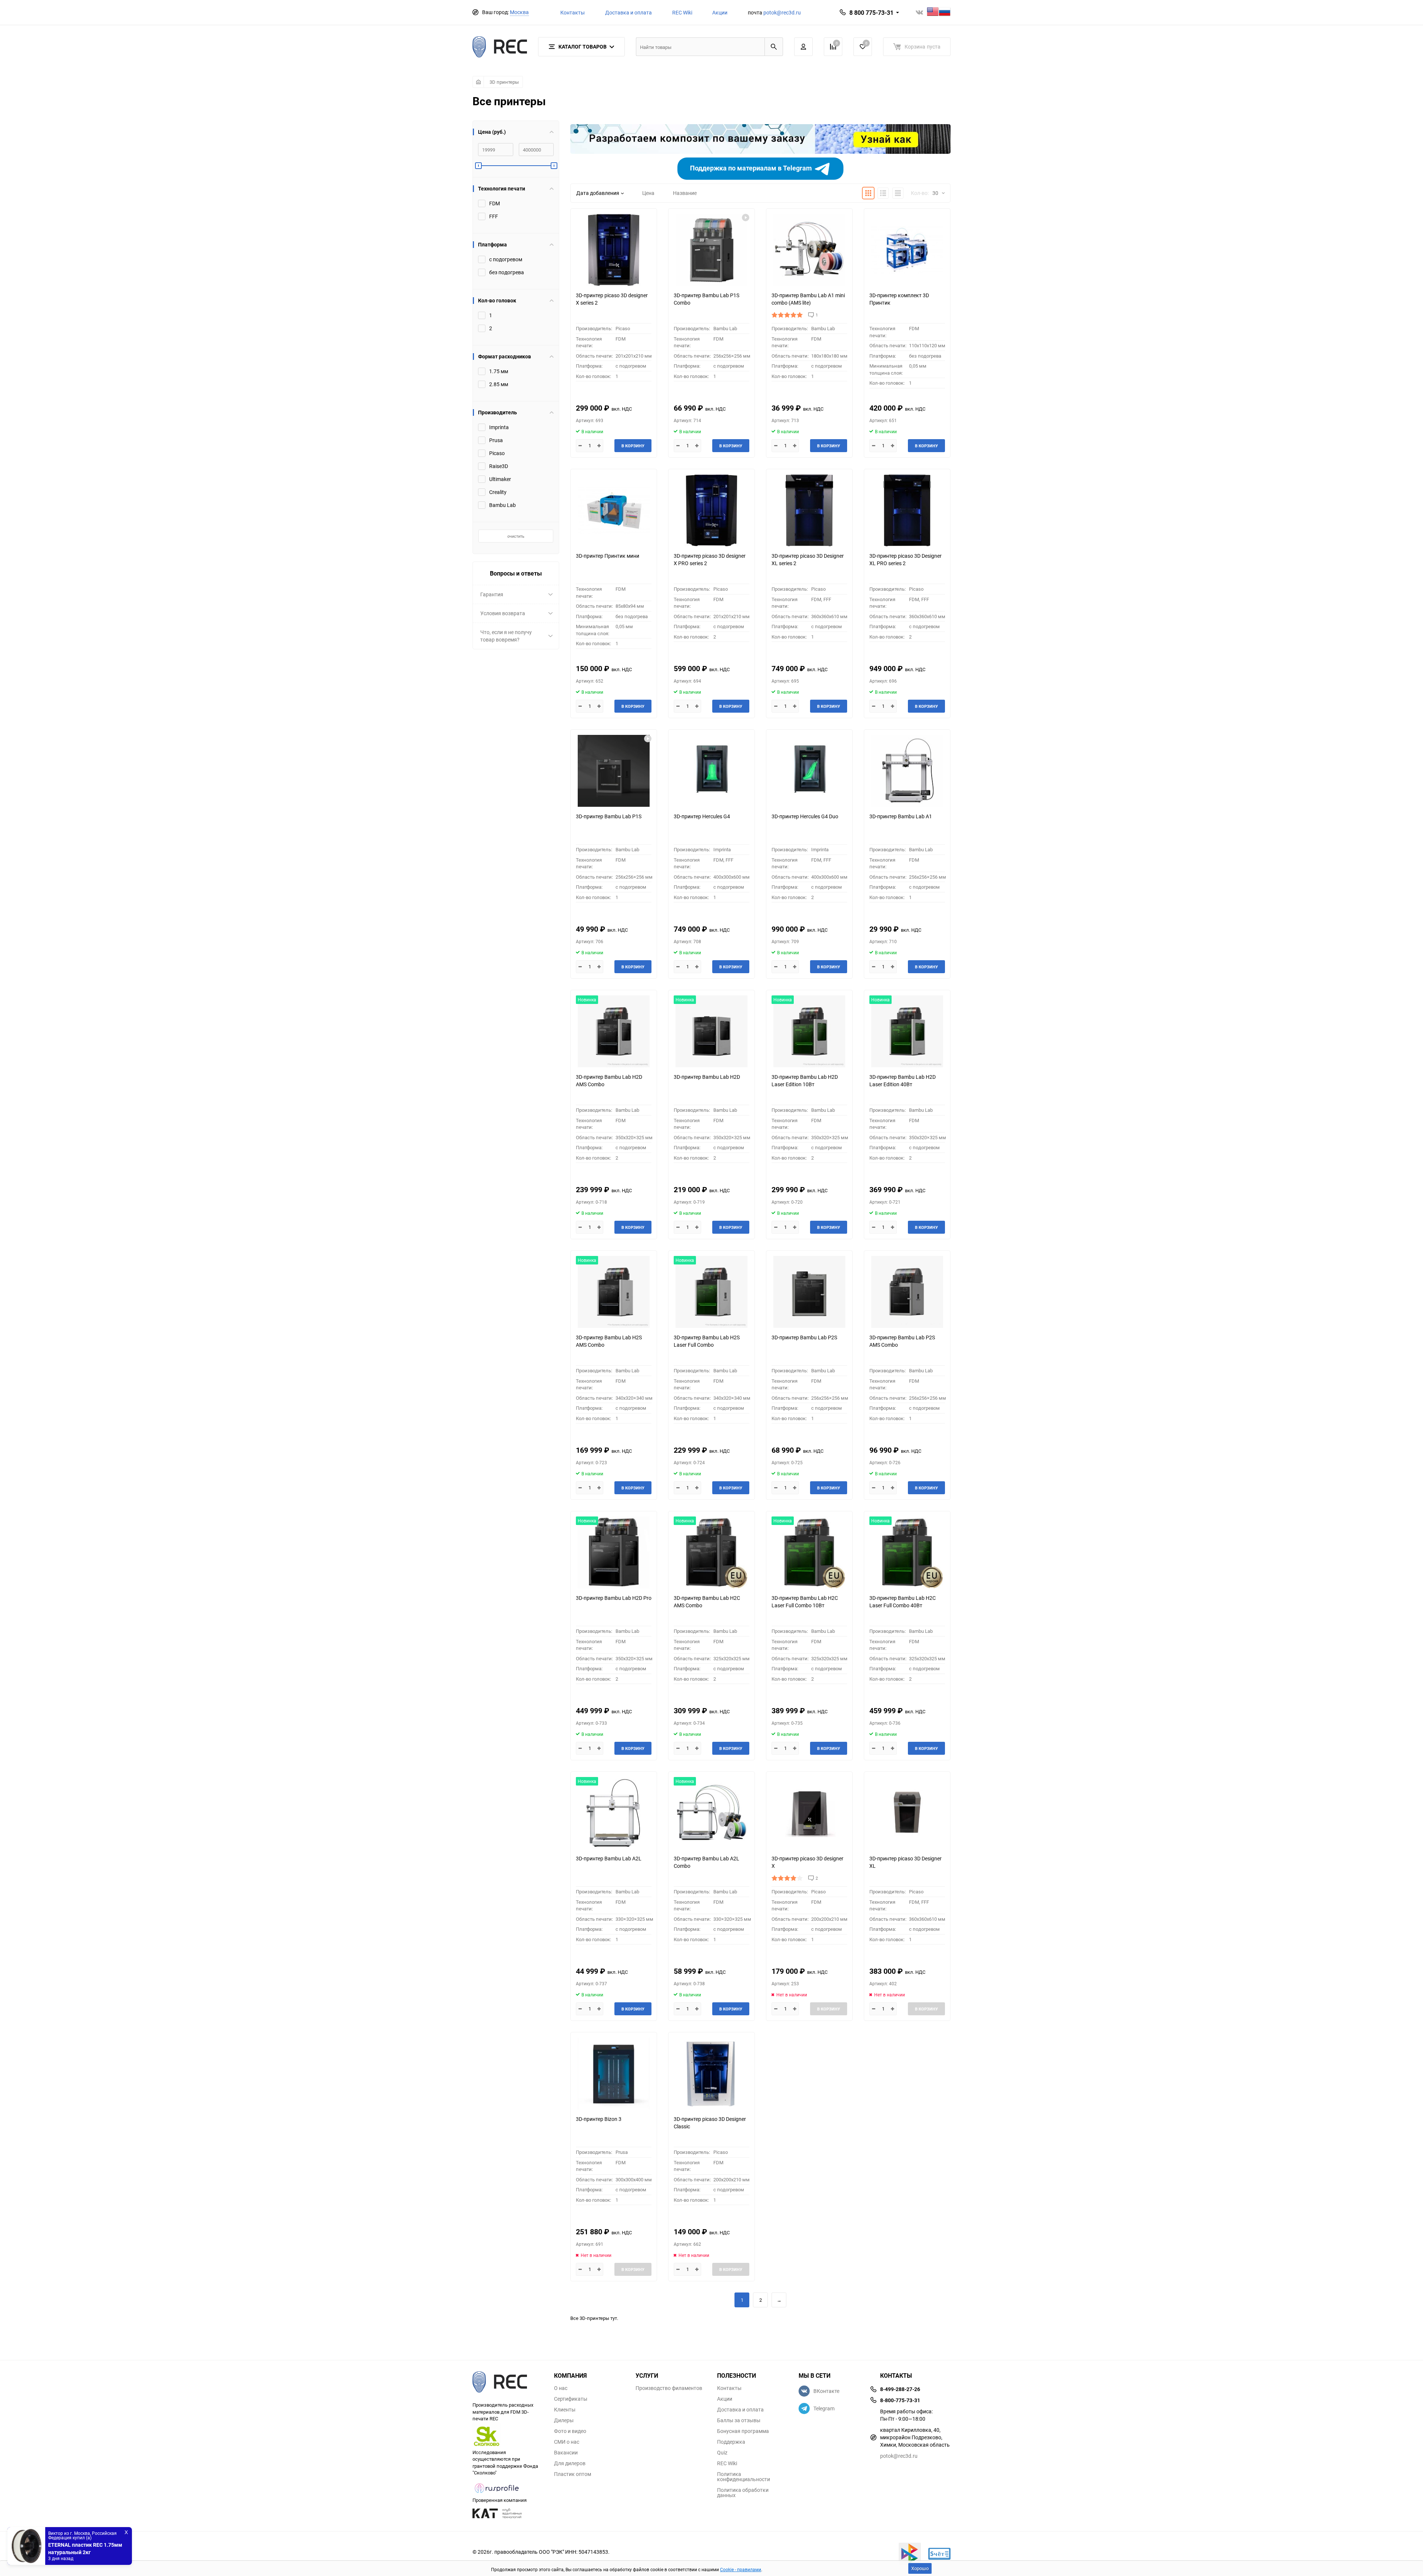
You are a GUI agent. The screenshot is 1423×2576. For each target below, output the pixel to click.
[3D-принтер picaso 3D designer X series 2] (614, 250)
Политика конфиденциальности (744, 2477)
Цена (648, 193)
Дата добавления (598, 193)
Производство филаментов (669, 2388)
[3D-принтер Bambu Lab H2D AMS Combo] (614, 1032)
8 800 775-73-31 (871, 13)
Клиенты (565, 2410)
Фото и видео (570, 2431)
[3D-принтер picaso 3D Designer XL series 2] (809, 510)
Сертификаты (571, 2399)
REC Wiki (682, 12)
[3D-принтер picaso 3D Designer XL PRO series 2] (907, 510)
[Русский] (945, 12)
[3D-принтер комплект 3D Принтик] (907, 250)
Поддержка (731, 2442)
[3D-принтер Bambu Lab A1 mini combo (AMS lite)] (809, 250)
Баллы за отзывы (739, 2420)
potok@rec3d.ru (782, 12)
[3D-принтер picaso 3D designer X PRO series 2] (711, 510)
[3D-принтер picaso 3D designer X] (809, 1813)
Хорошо (920, 2568)
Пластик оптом (573, 2474)
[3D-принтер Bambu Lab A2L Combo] (711, 1813)
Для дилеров (570, 2463)
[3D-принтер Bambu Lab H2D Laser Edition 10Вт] (809, 1032)
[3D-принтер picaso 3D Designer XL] (907, 1813)
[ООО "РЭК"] (508, 2383)
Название (685, 193)
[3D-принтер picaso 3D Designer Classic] (711, 2074)
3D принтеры (504, 82)
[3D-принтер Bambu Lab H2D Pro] (614, 1553)
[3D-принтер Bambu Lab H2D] (711, 1032)
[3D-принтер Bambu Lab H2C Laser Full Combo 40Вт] (907, 1553)
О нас (561, 2388)
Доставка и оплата (628, 12)
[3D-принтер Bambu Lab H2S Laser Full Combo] (711, 1292)
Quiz (722, 2453)
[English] (933, 12)
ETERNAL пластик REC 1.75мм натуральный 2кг (85, 2548)
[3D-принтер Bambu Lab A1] (907, 771)
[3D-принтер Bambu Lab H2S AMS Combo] (614, 1292)
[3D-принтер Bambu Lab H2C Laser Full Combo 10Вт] (809, 1553)
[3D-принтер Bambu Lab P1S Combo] (711, 250)
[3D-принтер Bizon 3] (614, 2074)
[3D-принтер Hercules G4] (711, 771)
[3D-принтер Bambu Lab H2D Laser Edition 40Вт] (907, 1032)
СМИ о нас (567, 2442)
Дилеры (564, 2420)
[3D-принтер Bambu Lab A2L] (614, 1813)
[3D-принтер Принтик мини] (614, 510)
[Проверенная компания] (497, 2493)
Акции (720, 12)
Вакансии (566, 2453)
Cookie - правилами (741, 2569)
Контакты (573, 12)
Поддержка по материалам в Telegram (752, 168)
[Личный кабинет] (803, 47)
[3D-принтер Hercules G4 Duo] (809, 771)
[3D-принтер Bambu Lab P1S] (614, 771)
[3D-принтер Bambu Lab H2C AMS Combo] (711, 1553)
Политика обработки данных (743, 2493)
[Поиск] (774, 47)
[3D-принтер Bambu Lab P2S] (809, 1292)
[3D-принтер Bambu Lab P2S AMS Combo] (907, 1292)
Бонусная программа (743, 2431)
